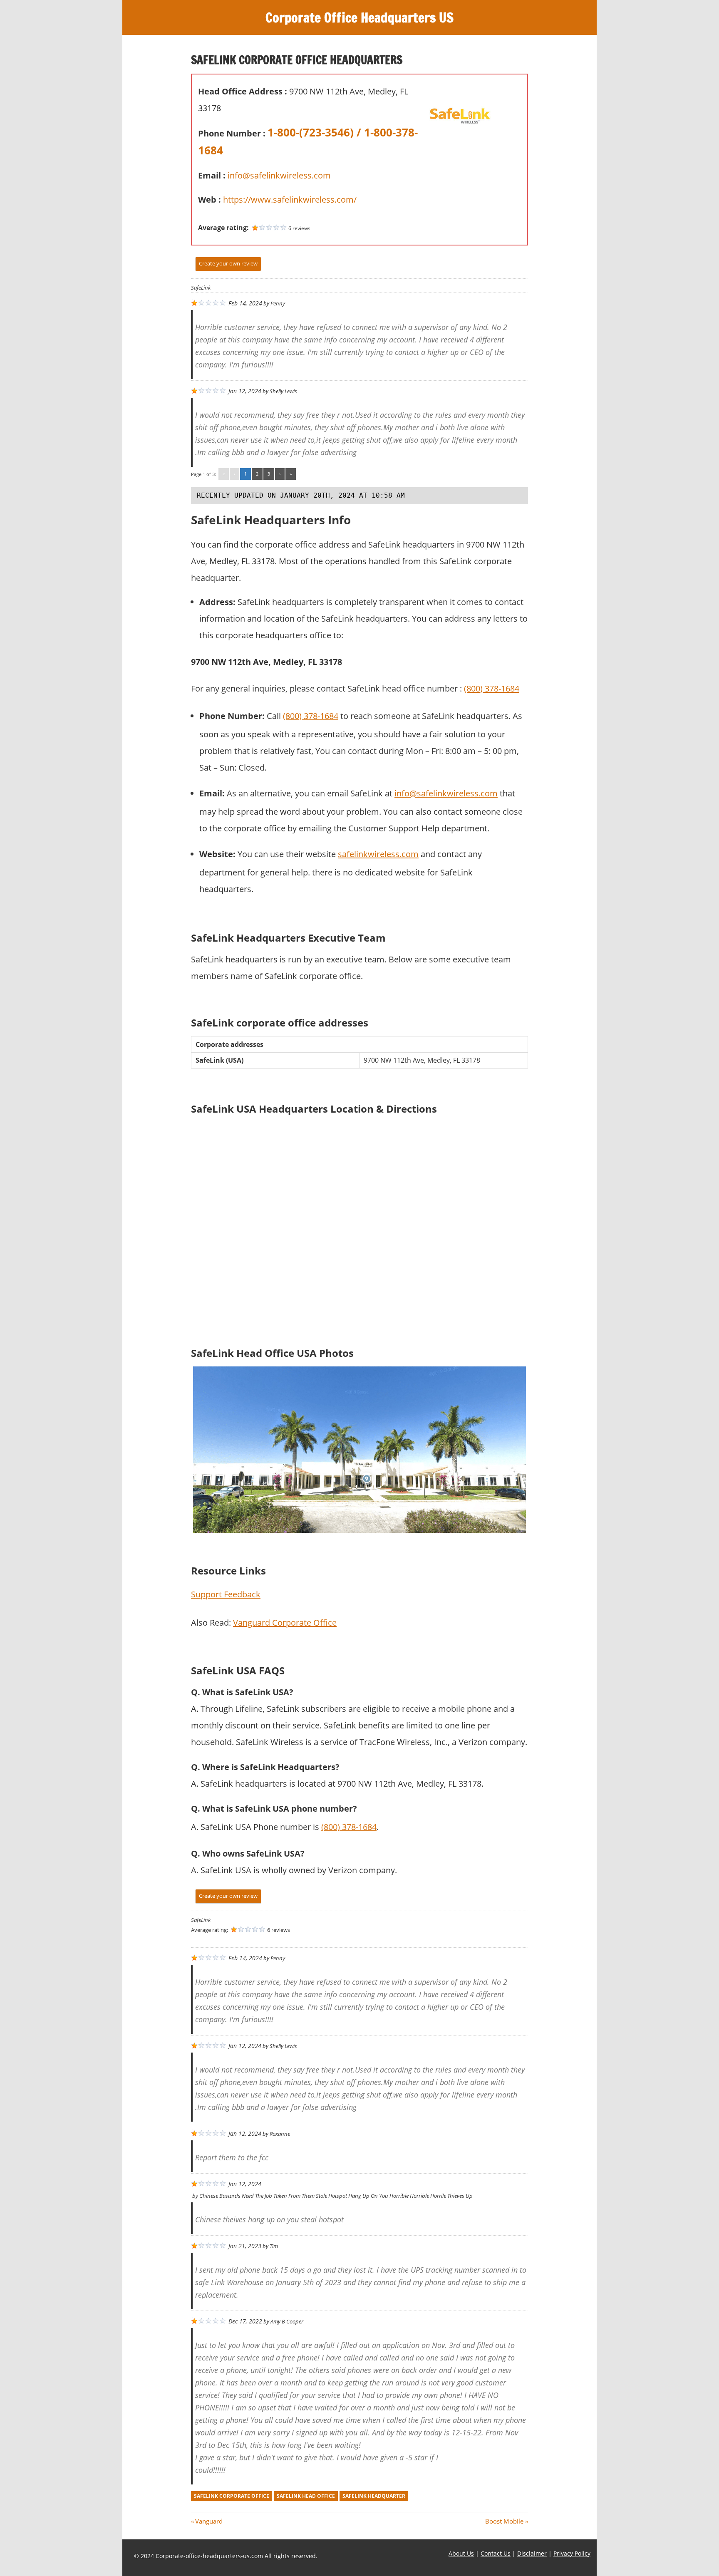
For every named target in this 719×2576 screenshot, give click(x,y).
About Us (461, 2553)
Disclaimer (532, 2553)
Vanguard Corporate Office (285, 1623)
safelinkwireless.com (378, 854)
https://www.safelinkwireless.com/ (290, 200)
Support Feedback (226, 1594)
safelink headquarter (374, 2496)
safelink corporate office (232, 2496)
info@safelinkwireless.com (279, 175)
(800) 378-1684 (492, 688)
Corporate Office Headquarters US (359, 17)
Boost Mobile (504, 2521)
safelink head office (306, 2496)
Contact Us (496, 2553)
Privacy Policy (572, 2553)
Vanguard (209, 2521)
